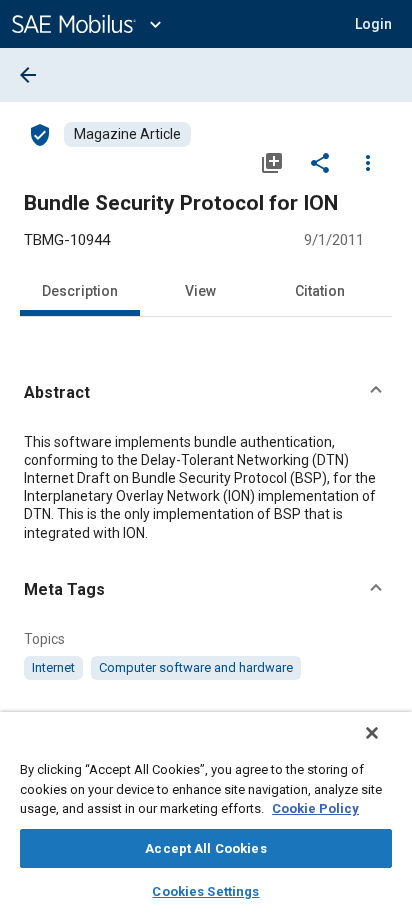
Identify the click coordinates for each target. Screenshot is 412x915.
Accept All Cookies (205, 848)
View (200, 291)
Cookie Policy (315, 808)
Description (80, 291)
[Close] (372, 733)
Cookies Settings (205, 891)
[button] (206, 393)
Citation (320, 291)
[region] (206, 813)
